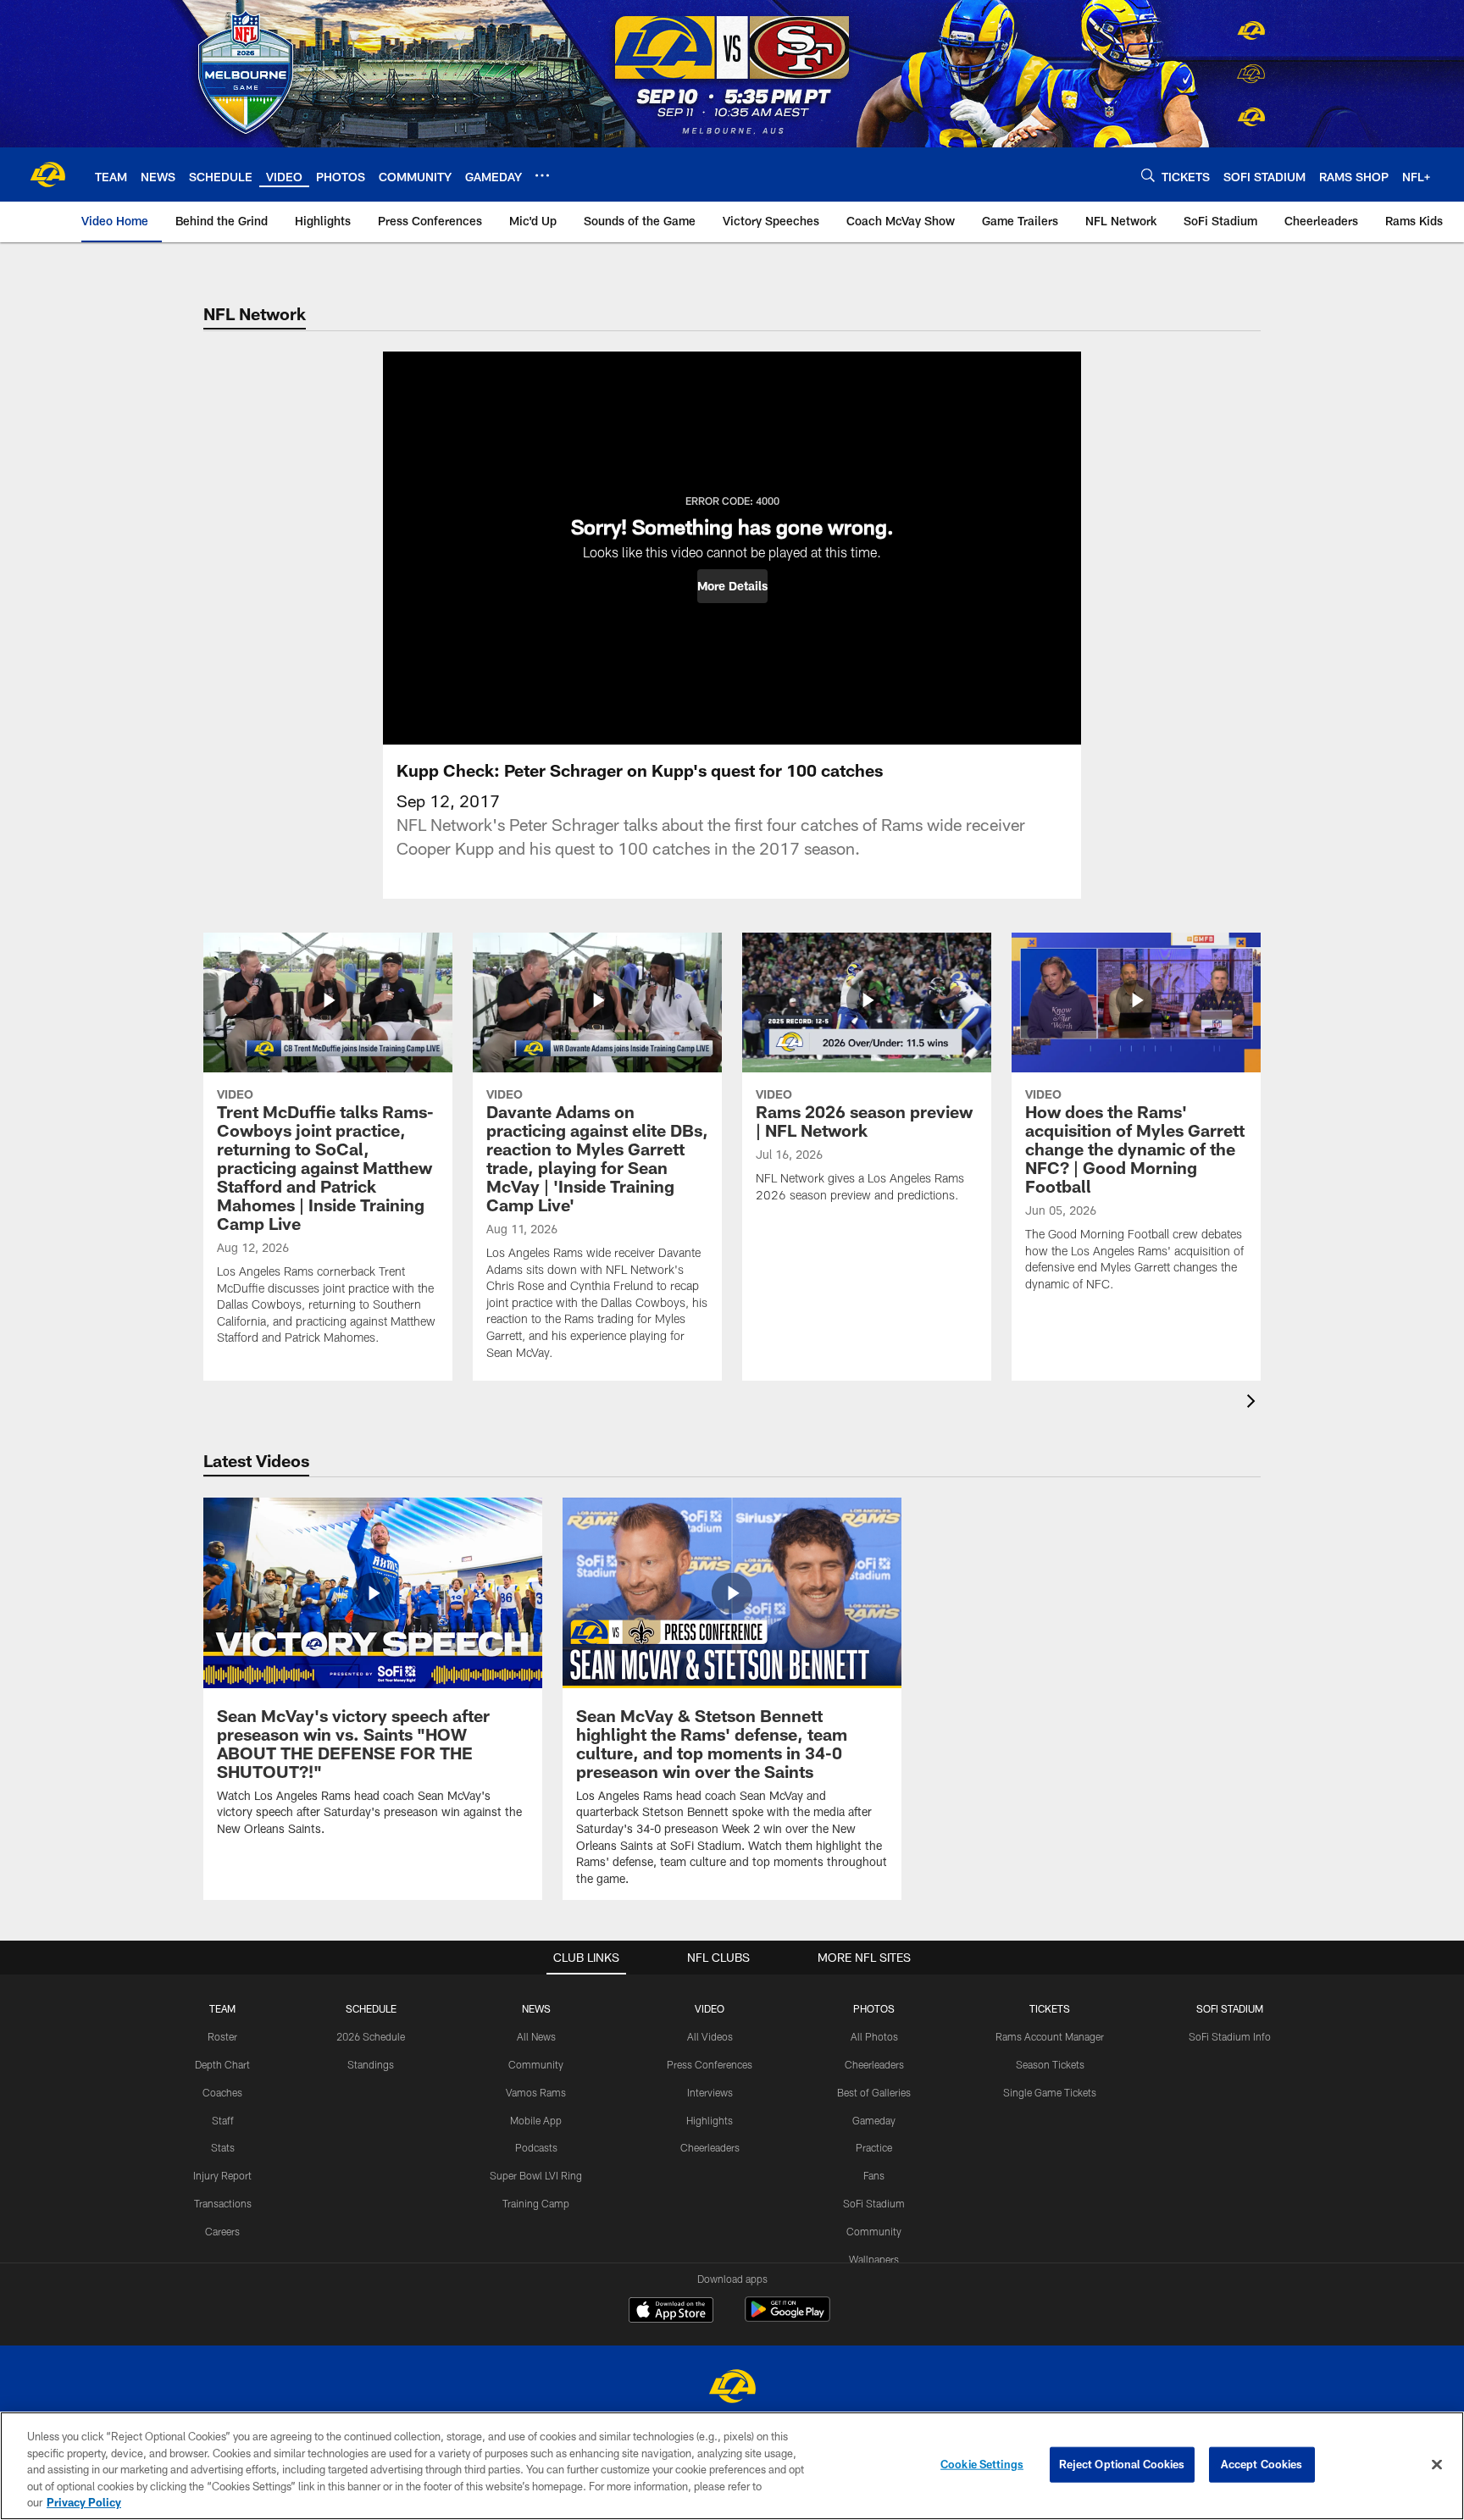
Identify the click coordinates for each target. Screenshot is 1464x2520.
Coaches (222, 2092)
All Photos (874, 2036)
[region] (732, 2466)
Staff (223, 2120)
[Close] (1437, 2465)
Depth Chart (222, 2064)
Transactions (223, 2203)
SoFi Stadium (874, 2203)
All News (536, 2036)
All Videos (710, 2036)
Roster (222, 2036)
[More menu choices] (542, 175)
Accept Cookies (1262, 2464)
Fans (874, 2175)
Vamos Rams (536, 2092)
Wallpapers (874, 2259)
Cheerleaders (710, 2147)
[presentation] (1254, 1403)
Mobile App (536, 2120)
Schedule (371, 2008)
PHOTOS (874, 2008)
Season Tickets (1050, 2064)
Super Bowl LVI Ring (536, 2175)
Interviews (710, 2092)
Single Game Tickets (1050, 2092)
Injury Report (222, 2175)
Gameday (874, 2120)
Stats (223, 2147)
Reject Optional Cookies (1122, 2464)
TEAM (222, 2008)
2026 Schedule (371, 2036)
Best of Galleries (874, 2092)
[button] (732, 586)
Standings (371, 2064)
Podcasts (536, 2147)
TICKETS (1050, 2008)
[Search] (1148, 175)
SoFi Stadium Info (1230, 2036)
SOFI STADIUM (1230, 2008)
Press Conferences (710, 2064)
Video (710, 2008)
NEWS (536, 2008)
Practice (874, 2147)
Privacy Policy (84, 2502)
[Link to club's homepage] (47, 174)
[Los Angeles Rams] (732, 2388)
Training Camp (536, 2203)
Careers (222, 2231)
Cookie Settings (982, 2464)
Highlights (710, 2120)
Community (536, 2064)
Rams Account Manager (1050, 2036)
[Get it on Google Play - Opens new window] (787, 2318)
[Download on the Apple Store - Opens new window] (671, 2312)
